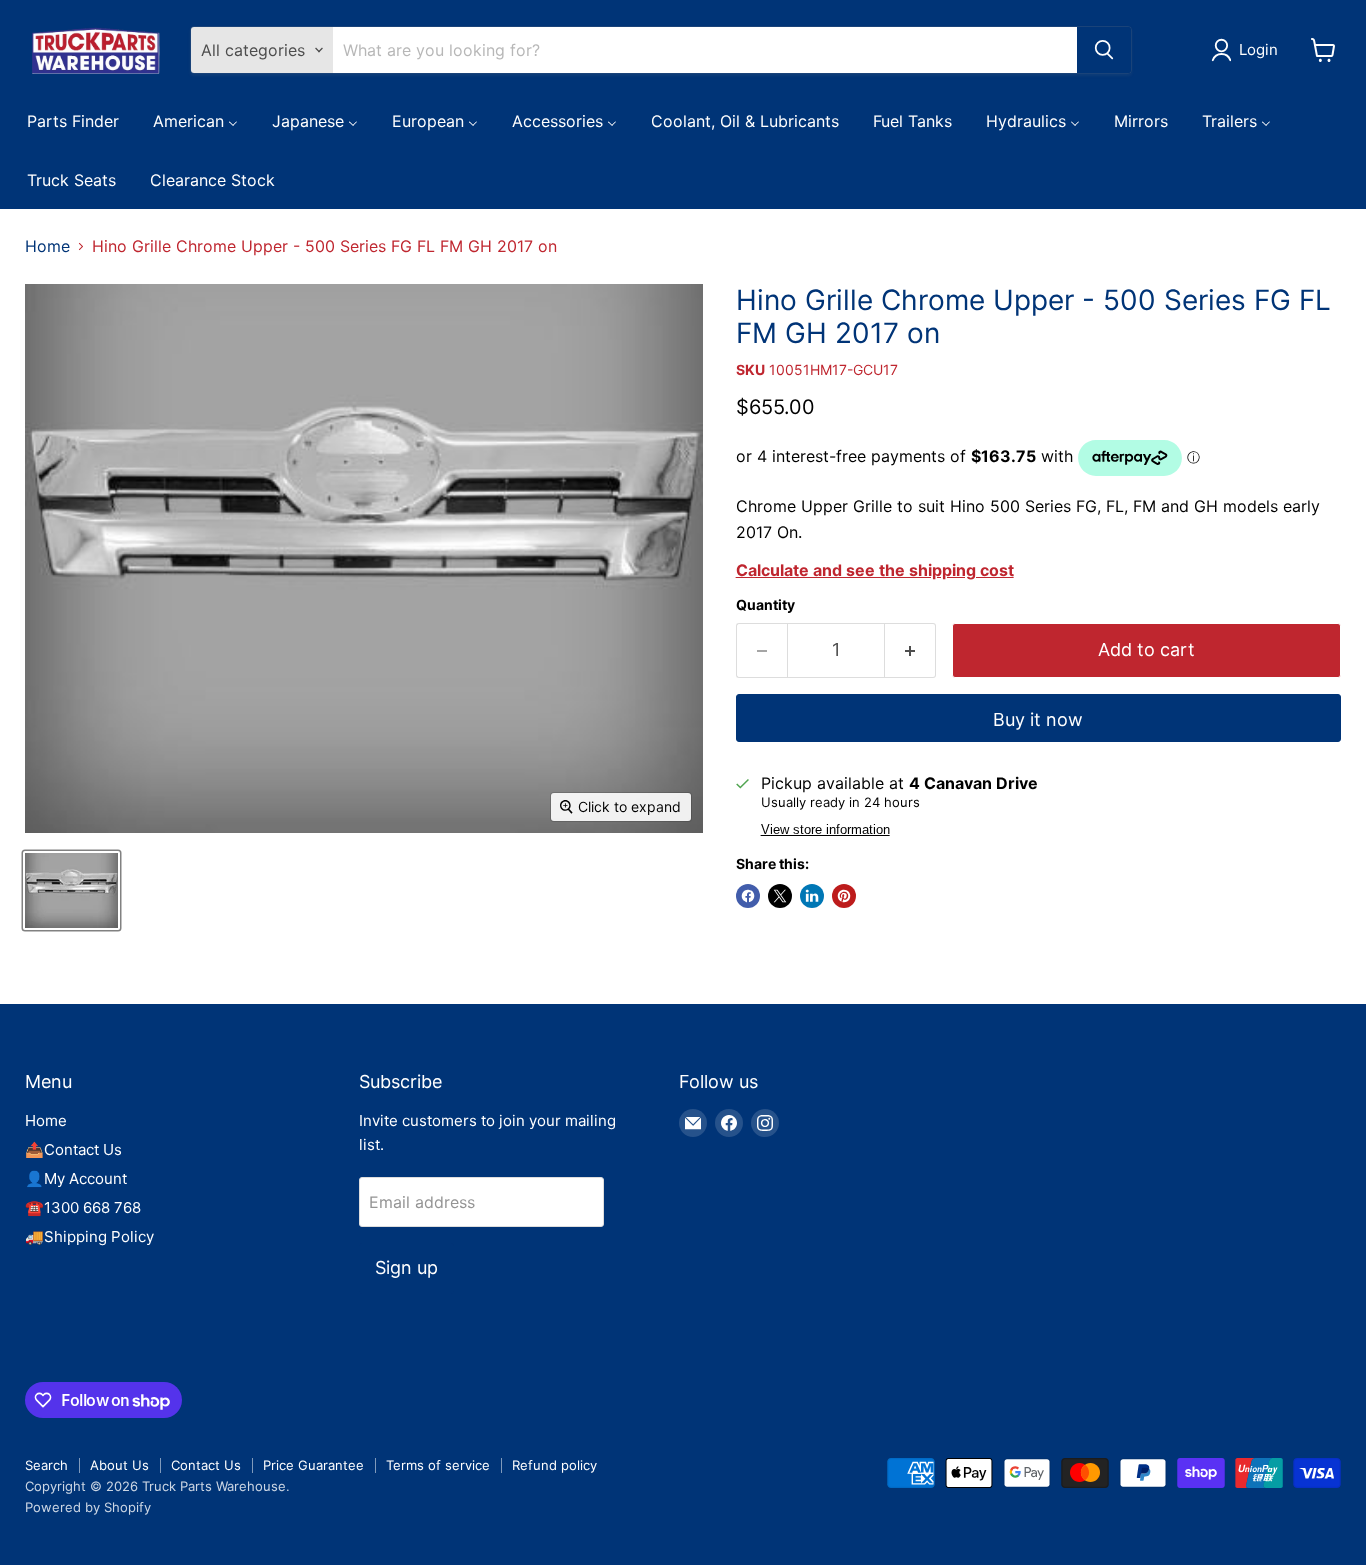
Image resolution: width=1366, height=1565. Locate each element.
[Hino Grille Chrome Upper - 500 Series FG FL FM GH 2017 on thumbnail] (71, 890)
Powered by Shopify (88, 1507)
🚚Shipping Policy (89, 1236)
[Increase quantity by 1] (910, 650)
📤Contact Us (73, 1149)
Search (46, 1465)
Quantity (765, 605)
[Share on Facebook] (748, 896)
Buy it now (1038, 719)
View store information (825, 830)
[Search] (1104, 50)
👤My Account (76, 1178)
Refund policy (554, 1465)
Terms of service (438, 1465)
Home (47, 246)
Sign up (406, 1267)
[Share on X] (780, 896)
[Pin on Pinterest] (844, 896)
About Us (119, 1465)
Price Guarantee (313, 1465)
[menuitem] (73, 120)
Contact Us (206, 1465)
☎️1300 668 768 (83, 1207)
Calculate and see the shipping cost (875, 570)
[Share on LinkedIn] (812, 896)
